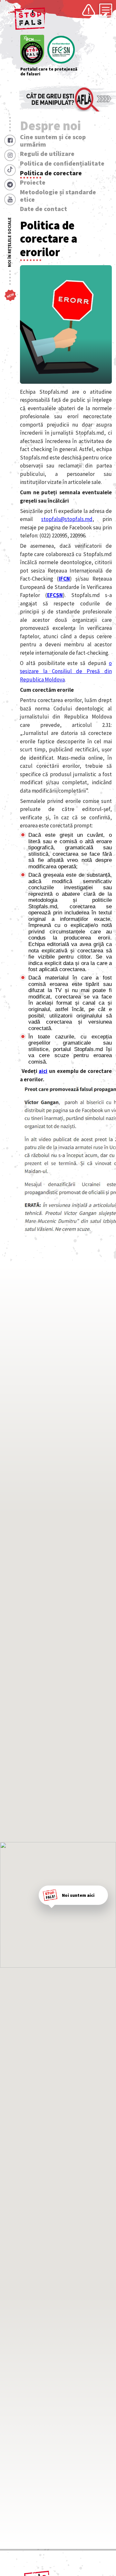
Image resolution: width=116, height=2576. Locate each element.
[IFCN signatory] (32, 50)
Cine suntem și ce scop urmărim (53, 141)
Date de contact (43, 209)
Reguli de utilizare (47, 154)
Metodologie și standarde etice (58, 196)
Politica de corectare (51, 173)
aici (43, 1071)
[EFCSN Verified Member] (61, 50)
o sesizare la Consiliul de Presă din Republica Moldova (66, 671)
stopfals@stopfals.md (67, 519)
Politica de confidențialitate (62, 163)
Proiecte (33, 182)
